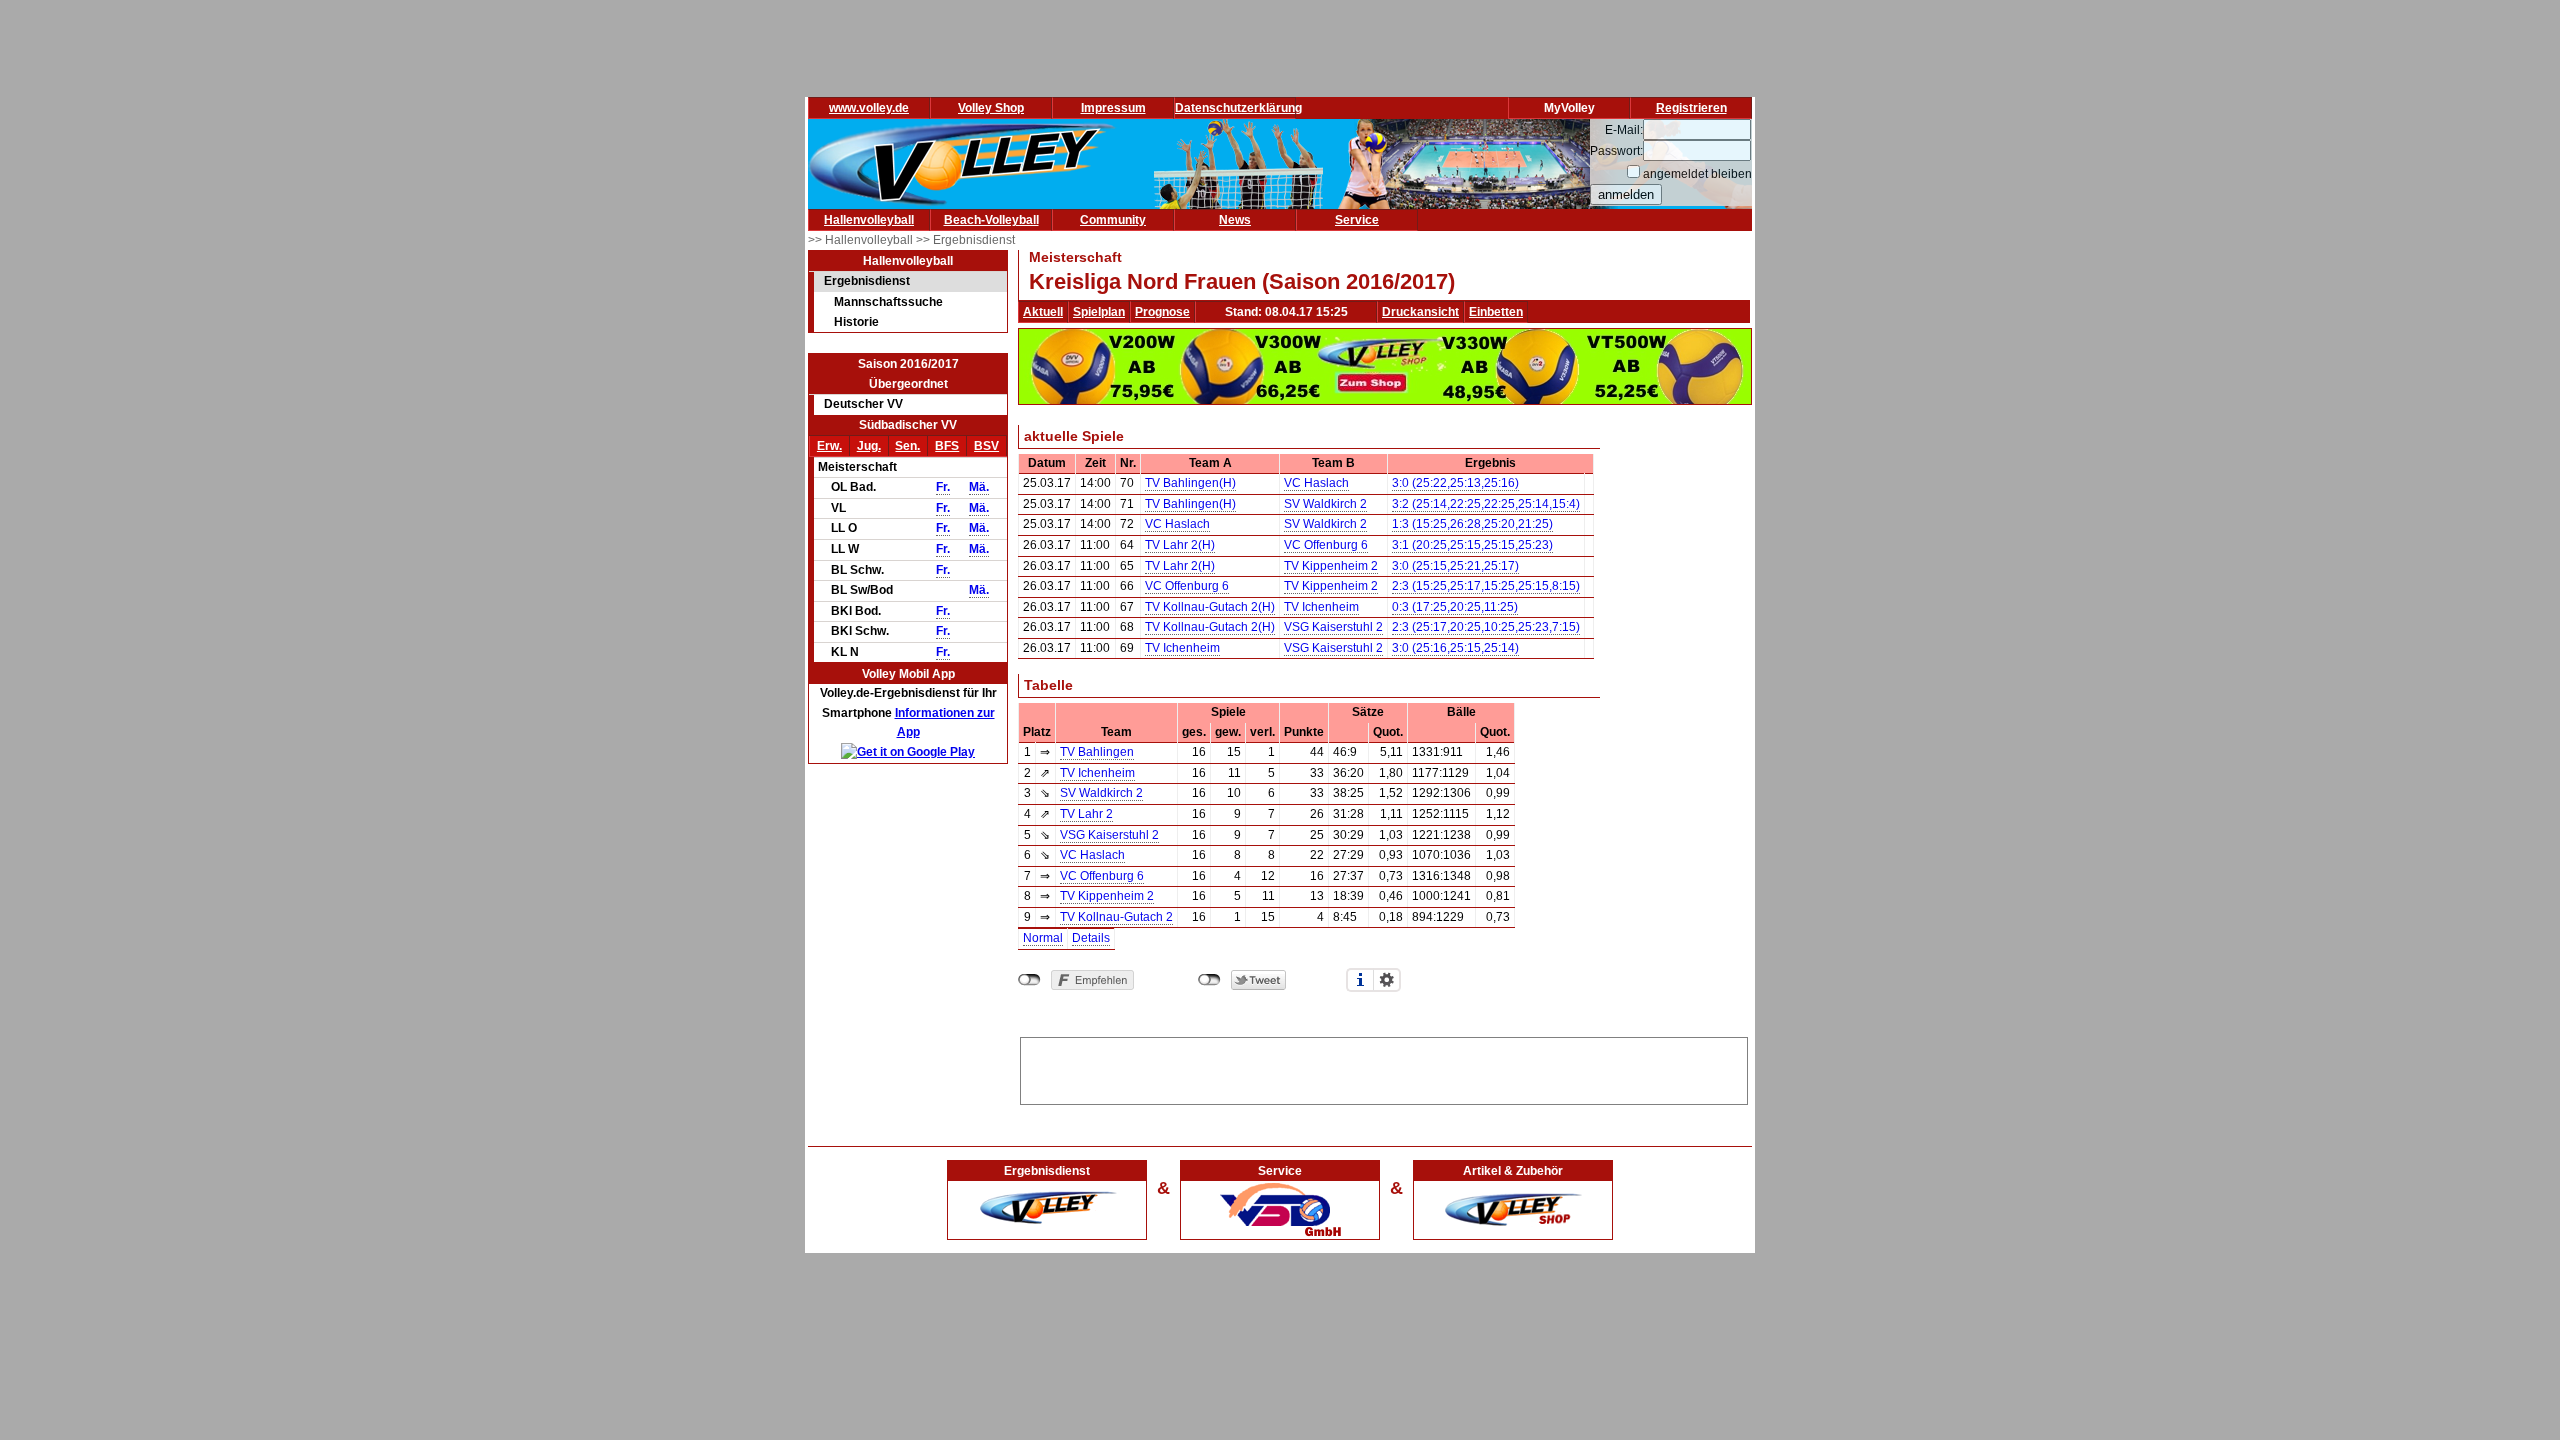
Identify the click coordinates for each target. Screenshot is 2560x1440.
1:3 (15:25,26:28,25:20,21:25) (1472, 524)
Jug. (869, 446)
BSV (986, 446)
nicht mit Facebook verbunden (1029, 980)
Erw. (829, 446)
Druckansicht (1420, 312)
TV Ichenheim (1321, 607)
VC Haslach (1316, 483)
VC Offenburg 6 (1326, 545)
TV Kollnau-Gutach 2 (1116, 917)
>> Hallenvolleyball (862, 240)
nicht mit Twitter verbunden (1209, 980)
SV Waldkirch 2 (1325, 504)
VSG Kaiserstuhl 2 (1333, 627)
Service (1357, 220)
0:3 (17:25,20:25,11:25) (1455, 607)
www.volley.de (869, 108)
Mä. (979, 487)
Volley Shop (991, 108)
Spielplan (1099, 312)
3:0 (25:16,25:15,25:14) (1455, 648)
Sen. (907, 446)
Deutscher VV (863, 404)
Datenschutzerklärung (1238, 108)
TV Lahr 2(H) (1180, 545)
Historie (856, 322)
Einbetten (1496, 312)
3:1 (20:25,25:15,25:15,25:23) (1472, 545)
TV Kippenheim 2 (1331, 566)
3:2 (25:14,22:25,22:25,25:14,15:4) (1486, 504)
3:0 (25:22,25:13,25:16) (1455, 483)
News (1235, 220)
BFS (947, 446)
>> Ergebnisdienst (965, 240)
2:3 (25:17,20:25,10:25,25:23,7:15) (1486, 627)
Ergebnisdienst (867, 281)
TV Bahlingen (1097, 752)
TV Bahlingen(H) (1190, 483)
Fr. (943, 487)
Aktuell (1043, 312)
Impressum (1113, 108)
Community (1113, 220)
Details (1091, 938)
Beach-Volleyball (991, 220)
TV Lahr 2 (1086, 814)
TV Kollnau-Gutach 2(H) (1210, 607)
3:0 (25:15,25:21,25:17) (1455, 566)
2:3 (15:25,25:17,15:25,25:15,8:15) (1486, 586)
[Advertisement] (1384, 1068)
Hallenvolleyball (869, 220)
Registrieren (1691, 108)
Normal (1043, 938)
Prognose (1162, 312)
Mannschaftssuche (888, 302)
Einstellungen (1387, 980)
